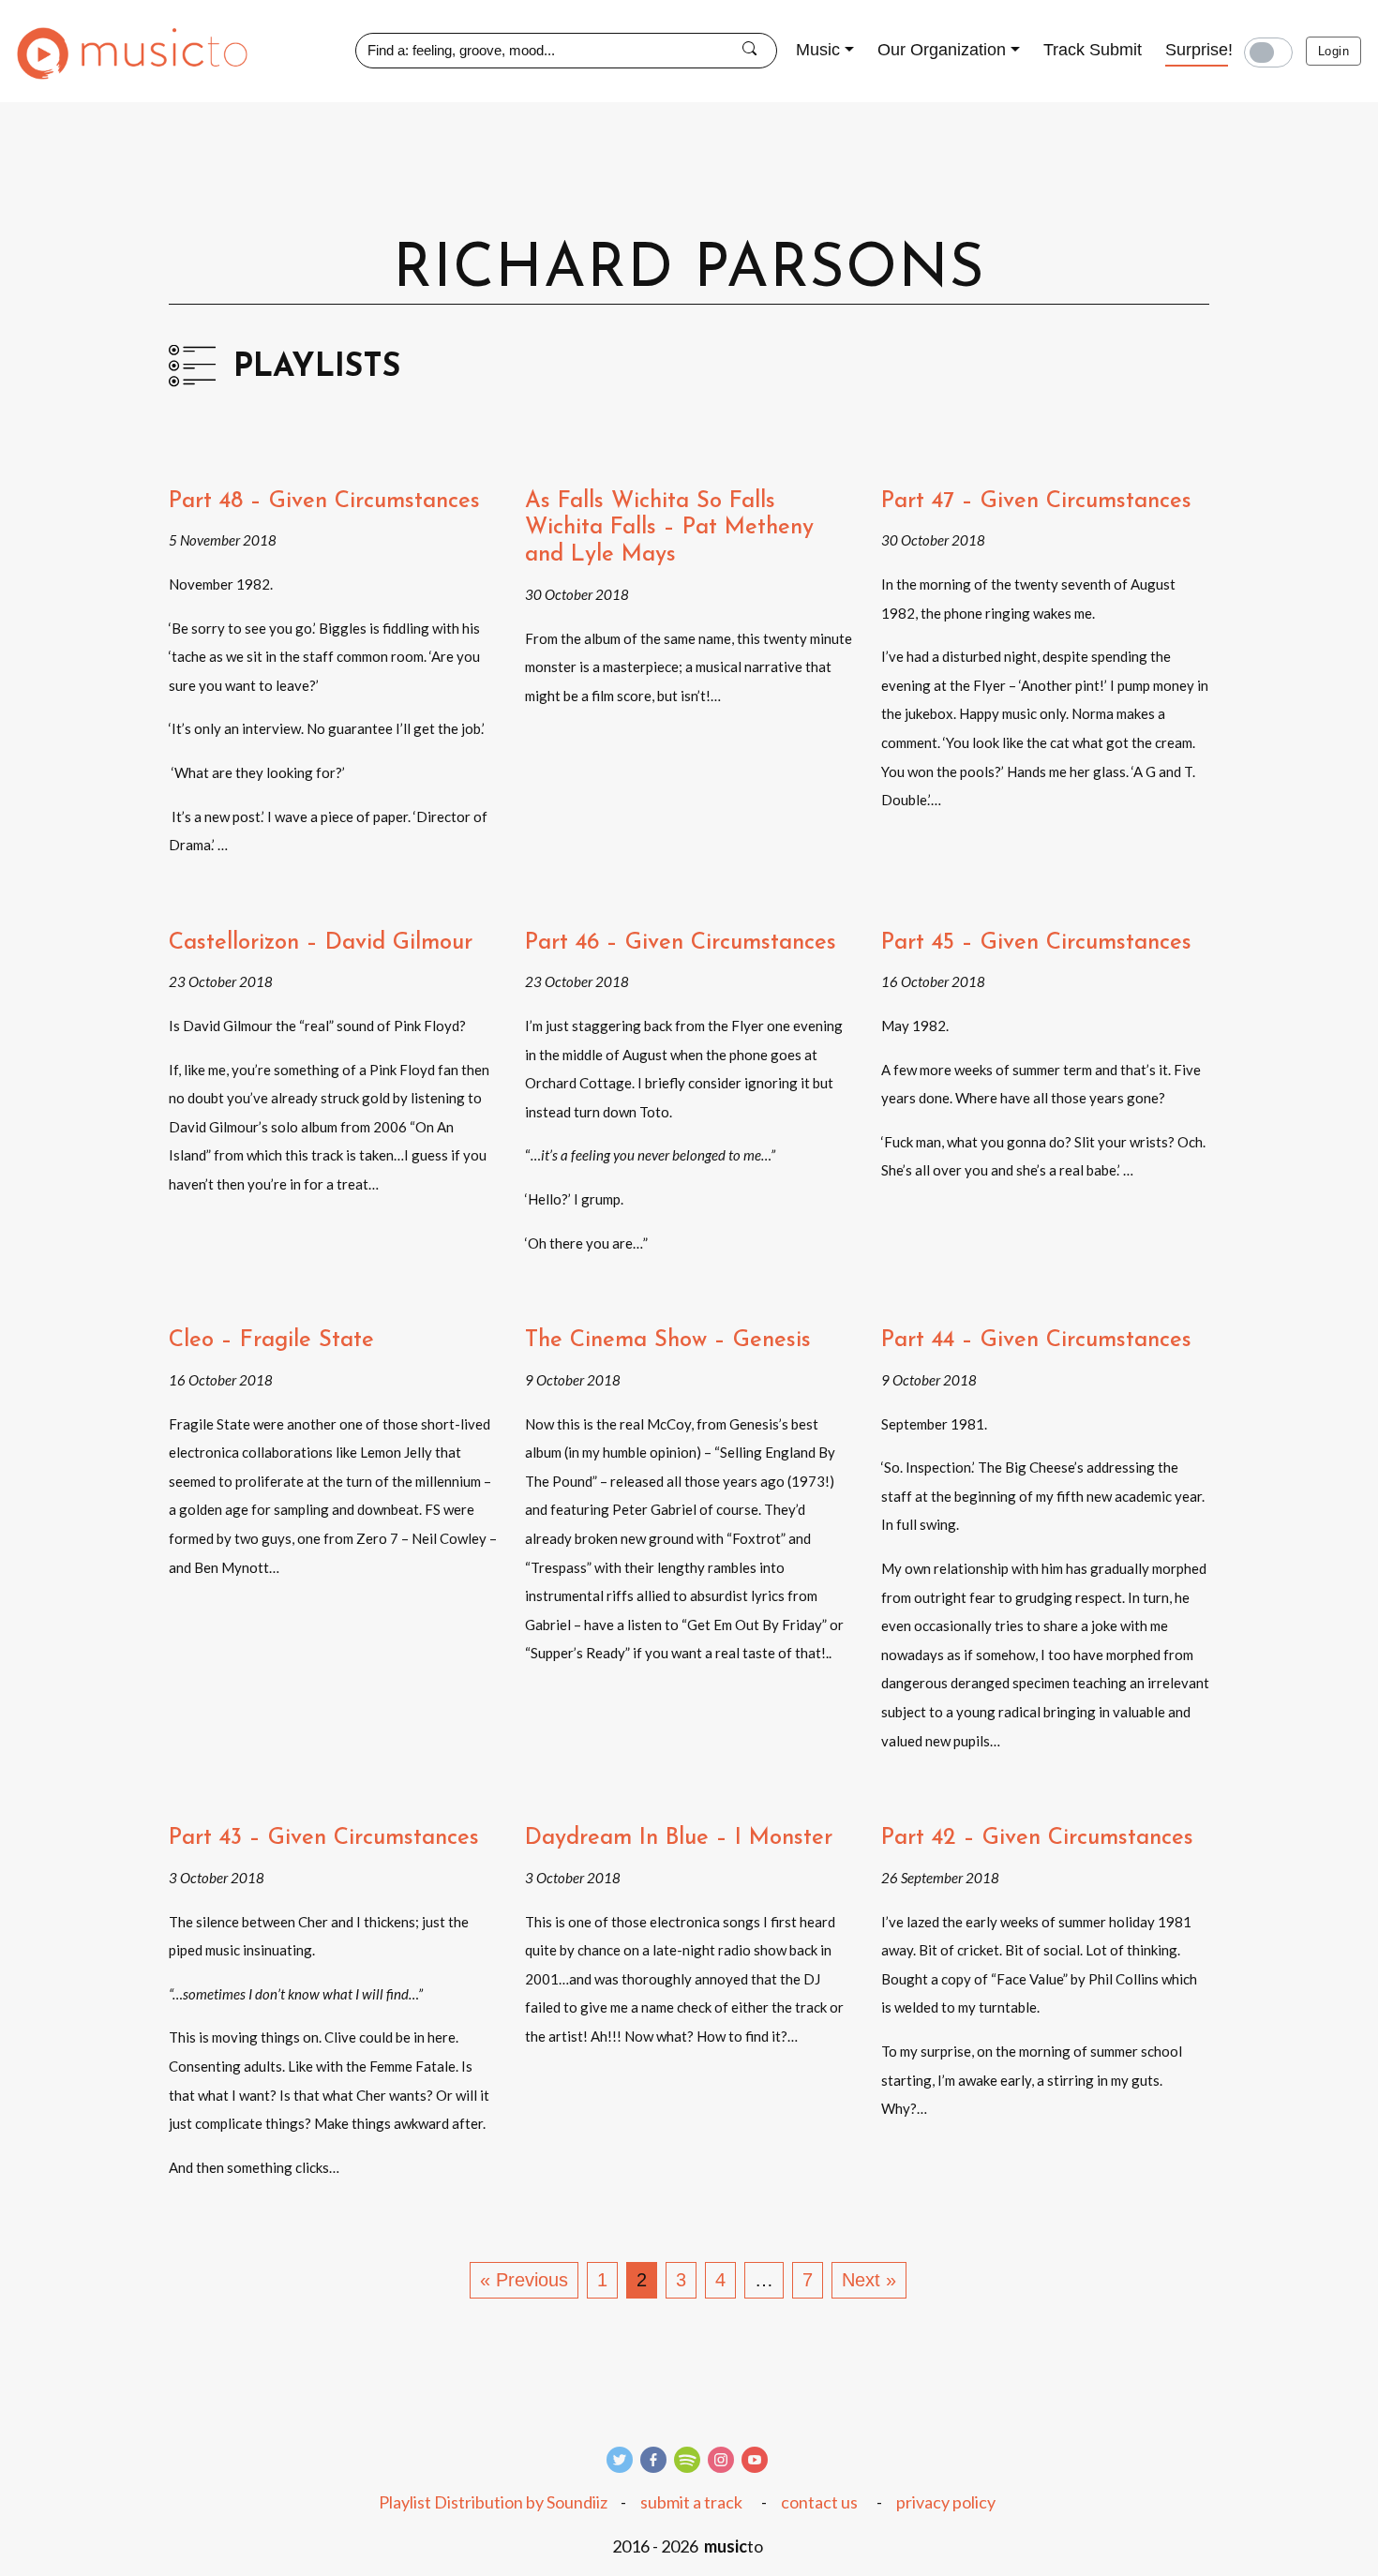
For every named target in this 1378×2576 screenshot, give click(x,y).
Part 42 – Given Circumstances (1037, 1838)
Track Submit (1093, 50)
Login (1333, 51)
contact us (819, 2502)
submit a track (691, 2502)
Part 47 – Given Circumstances (1036, 502)
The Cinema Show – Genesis (668, 1340)
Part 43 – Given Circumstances (324, 1838)
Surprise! (1199, 50)
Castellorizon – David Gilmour (321, 943)
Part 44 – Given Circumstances (1036, 1340)
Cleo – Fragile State (271, 1340)
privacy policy (946, 2502)
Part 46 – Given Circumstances (681, 943)
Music (818, 50)
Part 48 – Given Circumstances (324, 502)
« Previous (524, 2280)
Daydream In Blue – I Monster (679, 1838)
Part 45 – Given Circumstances (1036, 943)
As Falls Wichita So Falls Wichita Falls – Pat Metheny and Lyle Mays (669, 529)
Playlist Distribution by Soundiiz (493, 2502)
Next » (869, 2280)
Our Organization (942, 50)
